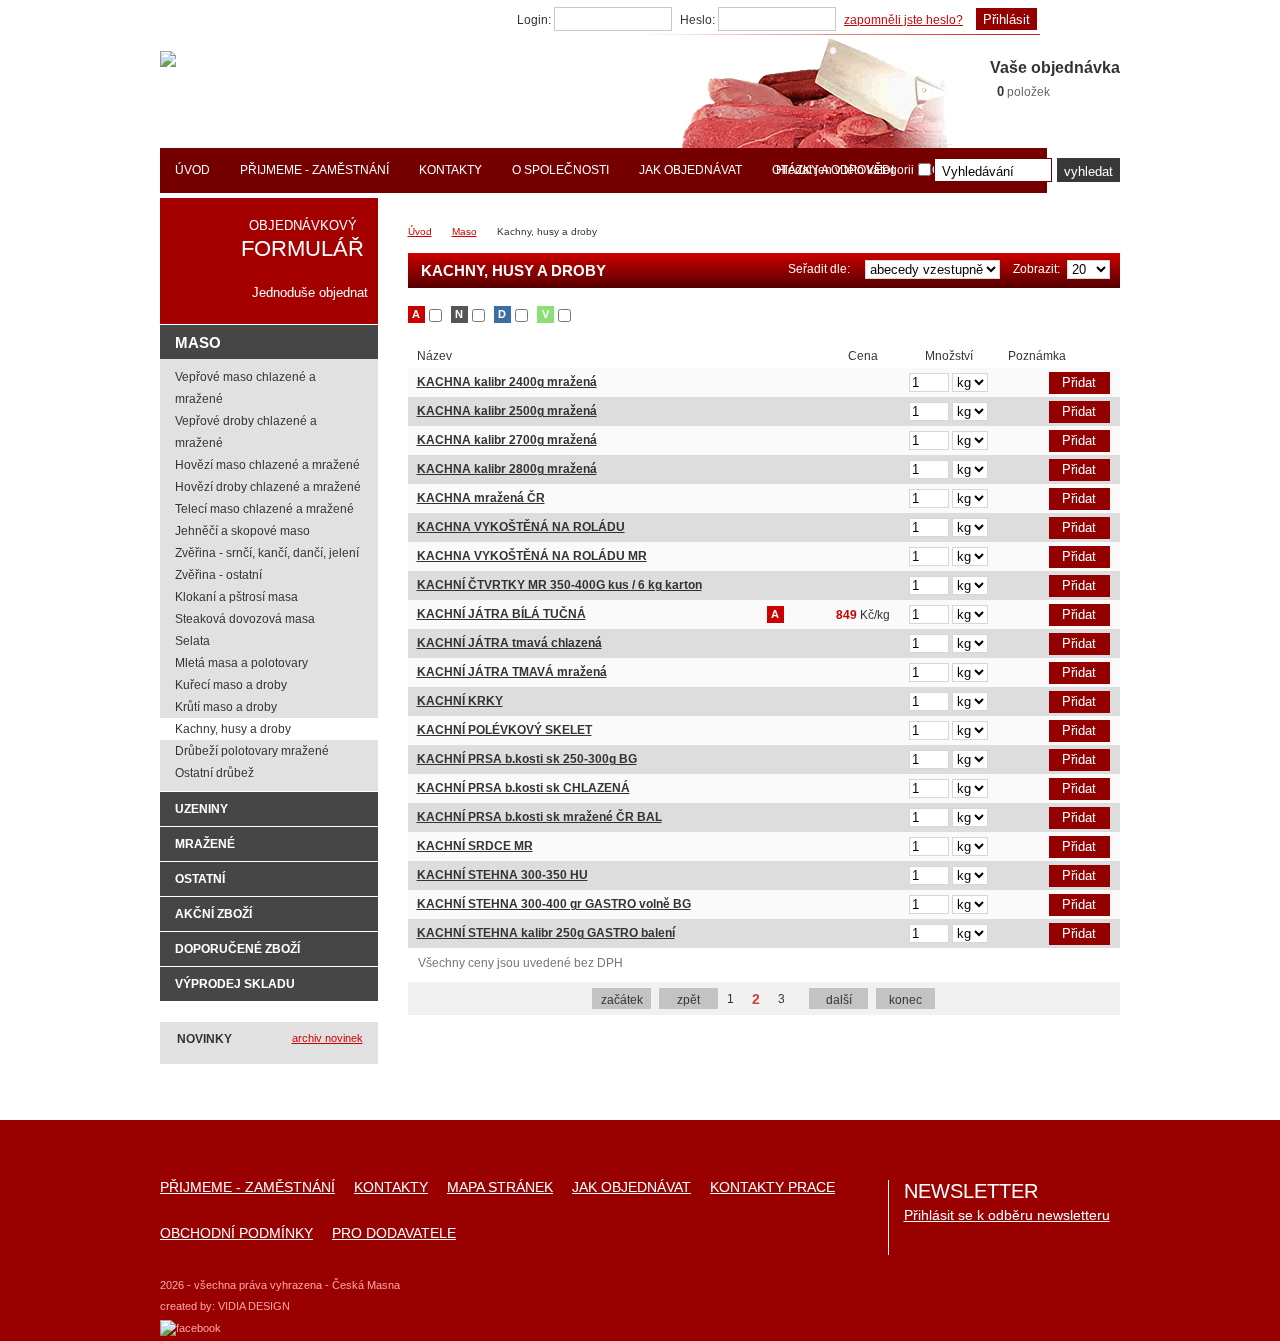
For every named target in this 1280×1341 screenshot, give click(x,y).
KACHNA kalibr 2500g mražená (507, 411)
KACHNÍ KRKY (460, 701)
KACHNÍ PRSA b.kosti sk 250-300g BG (527, 759)
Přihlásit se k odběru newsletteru (1007, 1215)
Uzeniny (201, 809)
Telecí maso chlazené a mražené (264, 509)
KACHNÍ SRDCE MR (475, 846)
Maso (464, 231)
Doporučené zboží (237, 949)
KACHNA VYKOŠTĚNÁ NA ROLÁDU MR (532, 556)
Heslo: (697, 20)
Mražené (205, 844)
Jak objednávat (631, 1187)
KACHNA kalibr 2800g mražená (507, 469)
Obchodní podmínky (236, 1233)
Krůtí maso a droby (226, 707)
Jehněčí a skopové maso (242, 531)
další (839, 1000)
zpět (688, 1000)
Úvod (420, 231)
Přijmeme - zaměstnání (247, 1187)
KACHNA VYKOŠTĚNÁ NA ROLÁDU (521, 527)
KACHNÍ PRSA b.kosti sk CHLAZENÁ (523, 788)
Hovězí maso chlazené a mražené (267, 465)
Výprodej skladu (235, 984)
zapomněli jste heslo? (903, 20)
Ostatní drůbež (214, 773)
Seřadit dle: (819, 269)
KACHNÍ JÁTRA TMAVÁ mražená (512, 672)
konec (905, 1000)
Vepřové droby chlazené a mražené (246, 432)
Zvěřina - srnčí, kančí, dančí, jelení (267, 553)
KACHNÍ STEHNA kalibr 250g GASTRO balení (546, 933)
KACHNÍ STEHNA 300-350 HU (502, 875)
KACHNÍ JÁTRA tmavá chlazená (509, 643)
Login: (534, 20)
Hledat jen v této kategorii (845, 170)
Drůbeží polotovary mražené (252, 751)
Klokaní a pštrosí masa (236, 597)
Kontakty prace (772, 1187)
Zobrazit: (1036, 269)
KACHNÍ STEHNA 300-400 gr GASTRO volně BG (554, 904)
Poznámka (1014, 384)
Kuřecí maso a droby (231, 685)
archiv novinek (327, 1038)
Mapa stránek (500, 1187)
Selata (192, 641)
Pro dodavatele (394, 1233)
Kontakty (391, 1187)
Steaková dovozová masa (245, 619)
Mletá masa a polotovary (241, 663)
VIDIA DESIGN (254, 1306)
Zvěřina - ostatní (218, 575)
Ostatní (200, 879)
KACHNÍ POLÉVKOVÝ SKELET (504, 730)
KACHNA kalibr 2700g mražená (507, 440)
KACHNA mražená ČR (481, 498)
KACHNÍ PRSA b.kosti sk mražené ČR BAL (539, 817)
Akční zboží (213, 914)
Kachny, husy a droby (233, 729)
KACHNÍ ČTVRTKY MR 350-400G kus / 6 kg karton (559, 585)
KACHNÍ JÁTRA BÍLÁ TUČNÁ (501, 614)
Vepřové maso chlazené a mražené (245, 388)
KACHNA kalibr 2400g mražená (507, 382)
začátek (622, 1000)
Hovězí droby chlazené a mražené (268, 487)
